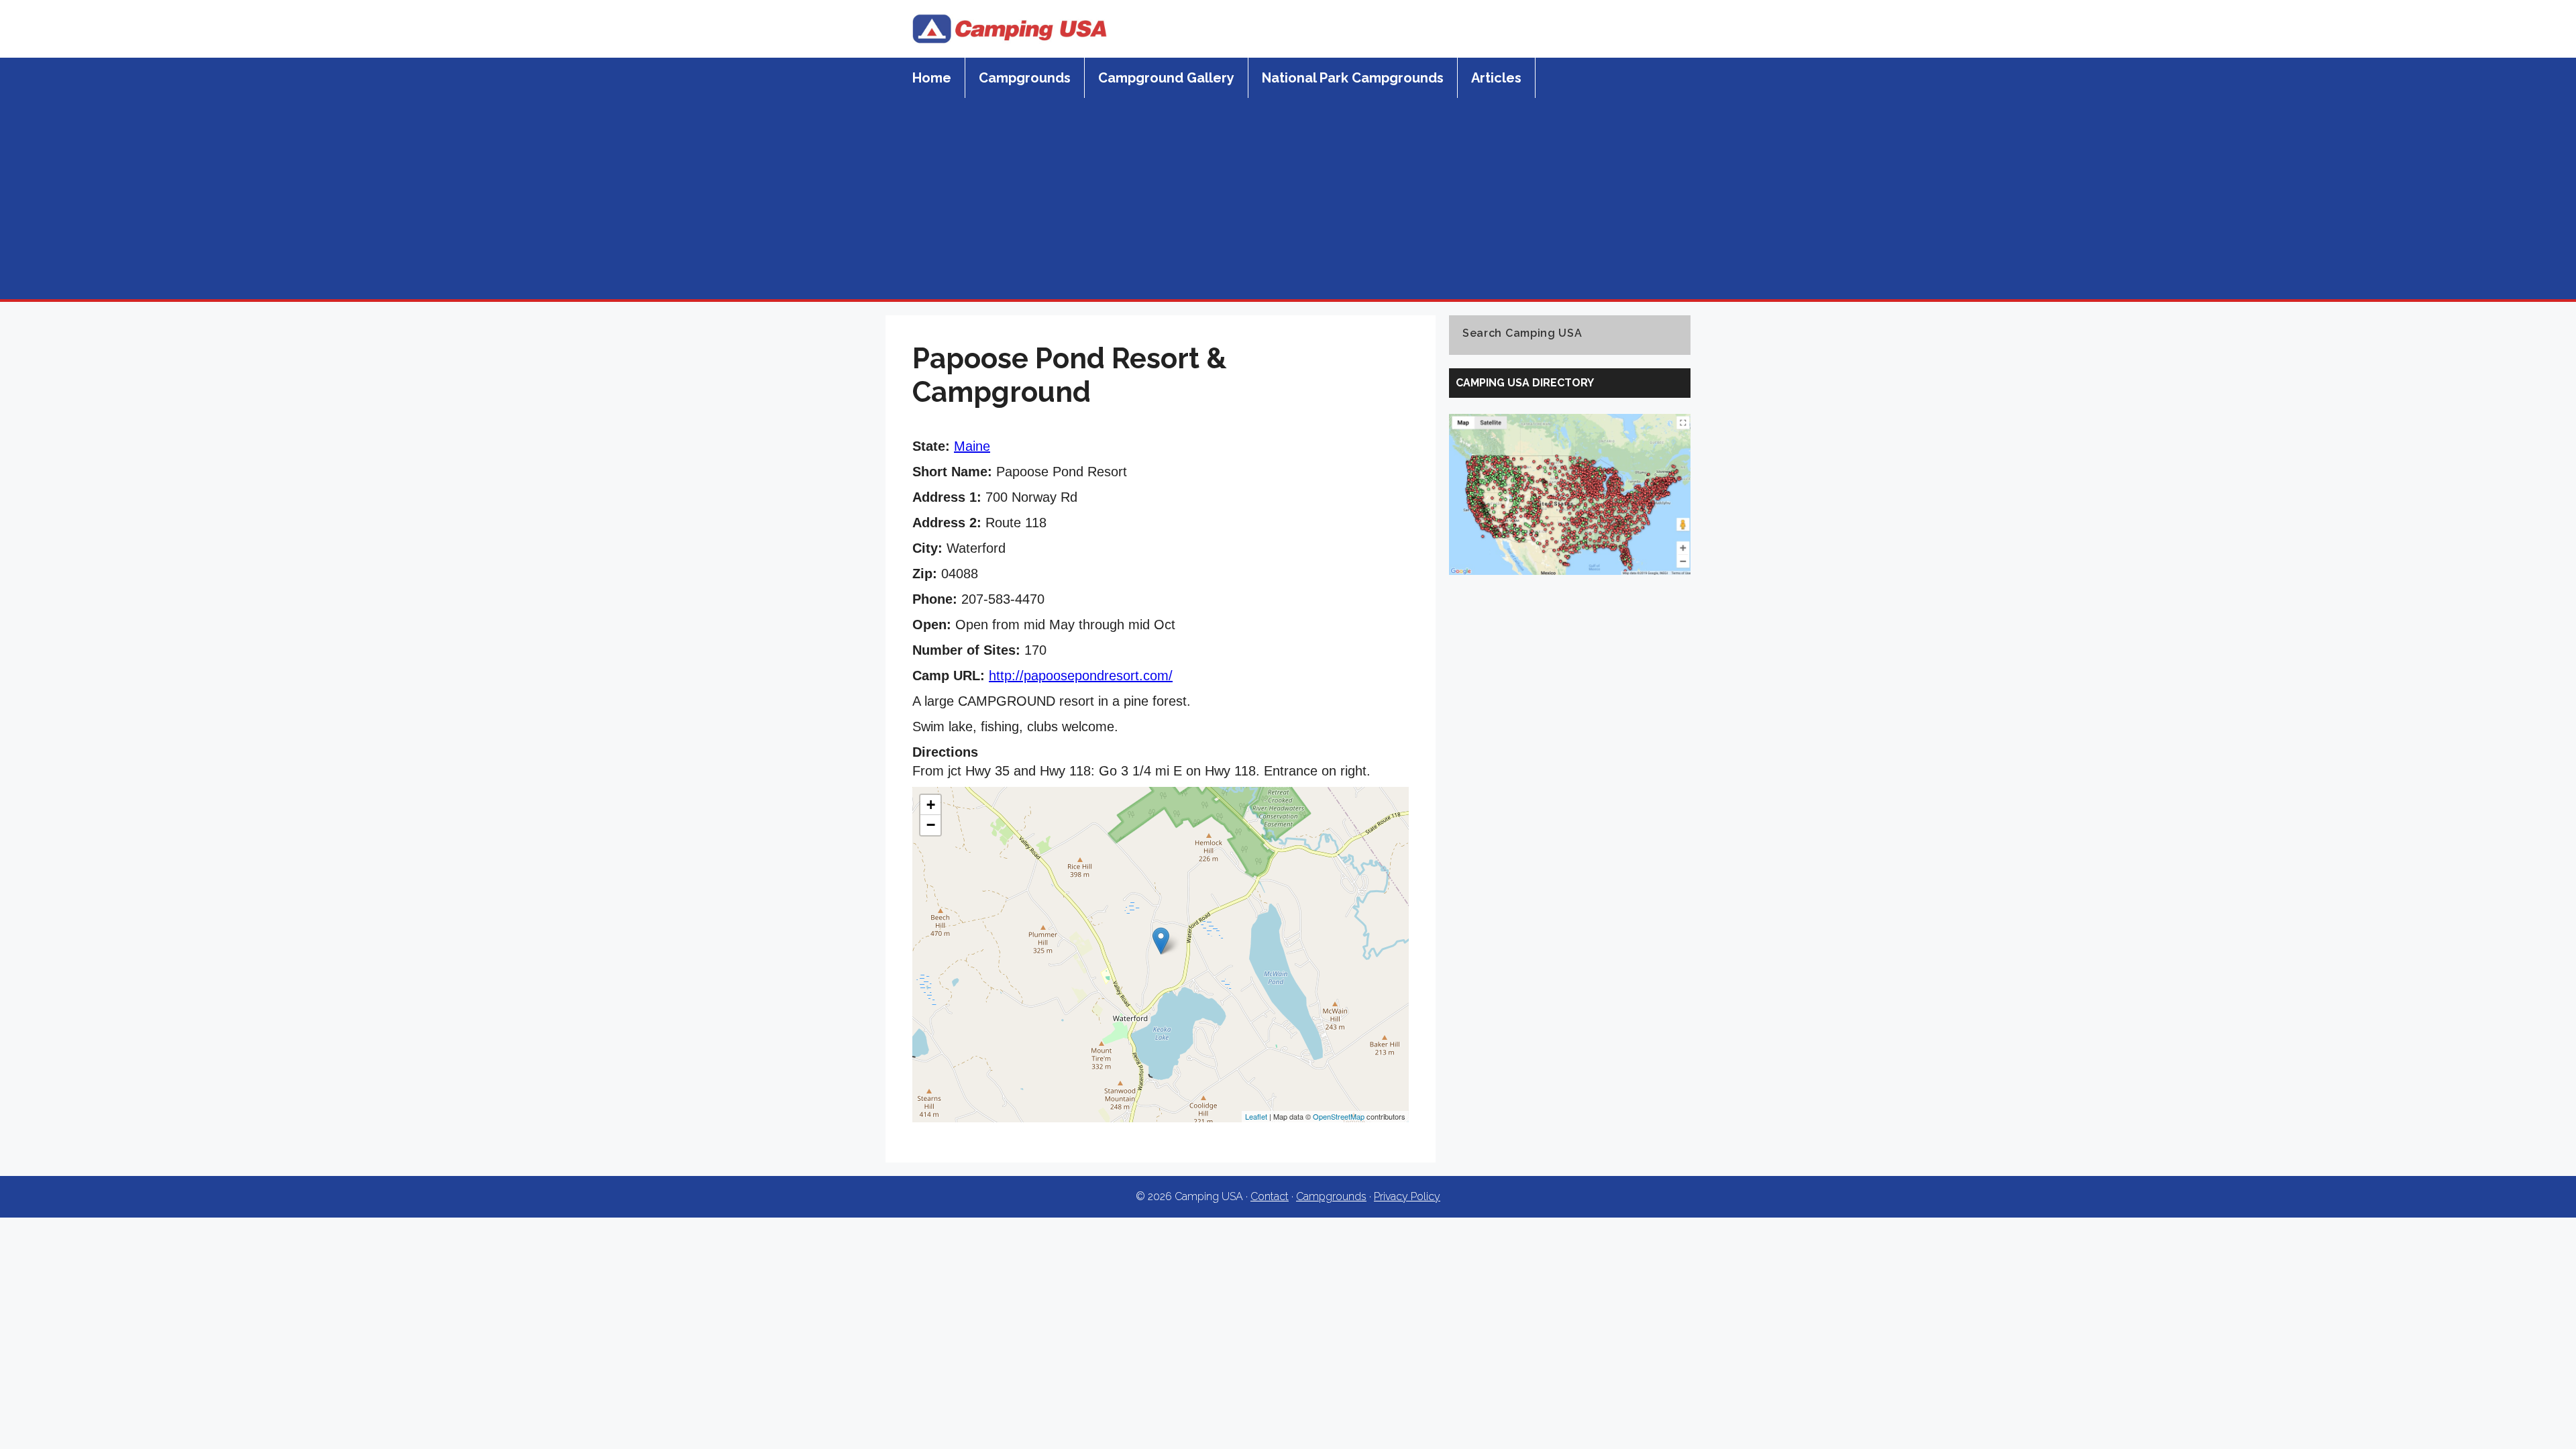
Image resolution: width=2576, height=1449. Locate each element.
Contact (1270, 1196)
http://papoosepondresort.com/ (1081, 676)
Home (932, 78)
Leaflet (1256, 1116)
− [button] (931, 825)
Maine (972, 446)
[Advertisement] (1288, 199)
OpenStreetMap (1339, 1116)
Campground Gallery (1166, 78)
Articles (1496, 78)
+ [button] (931, 805)
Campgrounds (1025, 78)
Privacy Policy (1407, 1196)
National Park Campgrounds (1353, 78)
